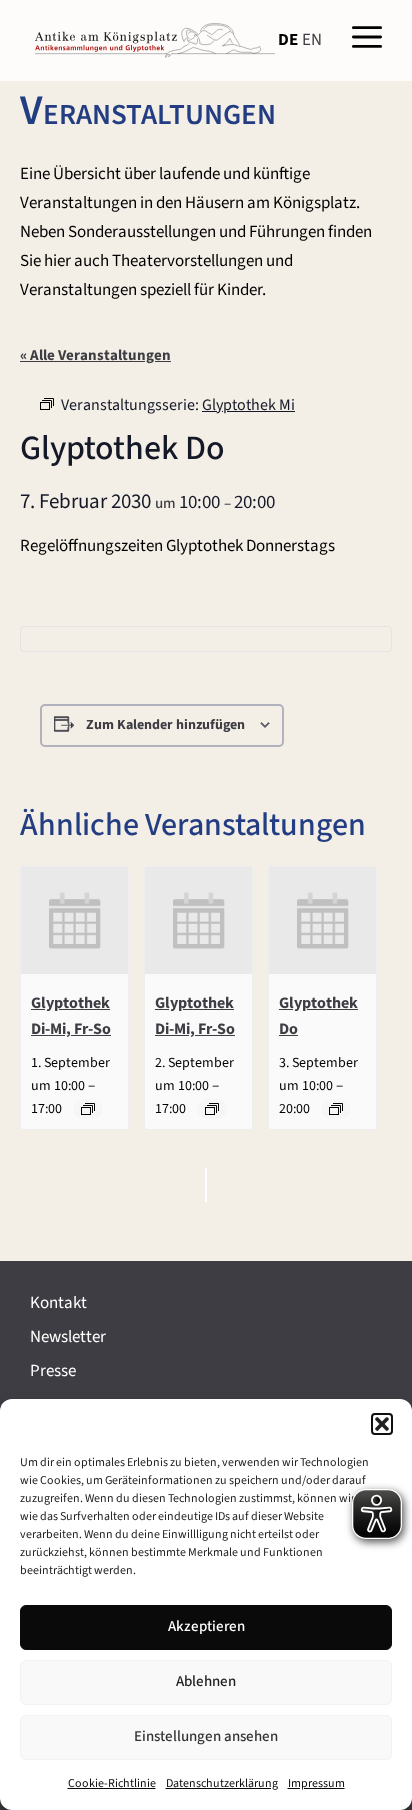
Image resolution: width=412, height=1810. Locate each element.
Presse (53, 1371)
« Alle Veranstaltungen (95, 355)
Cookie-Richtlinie (112, 1783)
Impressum (316, 1783)
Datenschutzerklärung (222, 1783)
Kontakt (58, 1303)
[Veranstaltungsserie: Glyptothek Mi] (336, 1109)
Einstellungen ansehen (206, 1736)
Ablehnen (206, 1681)
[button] (382, 1424)
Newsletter (68, 1337)
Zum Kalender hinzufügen (165, 725)
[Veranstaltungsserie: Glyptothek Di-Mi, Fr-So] (88, 1109)
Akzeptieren (206, 1626)
